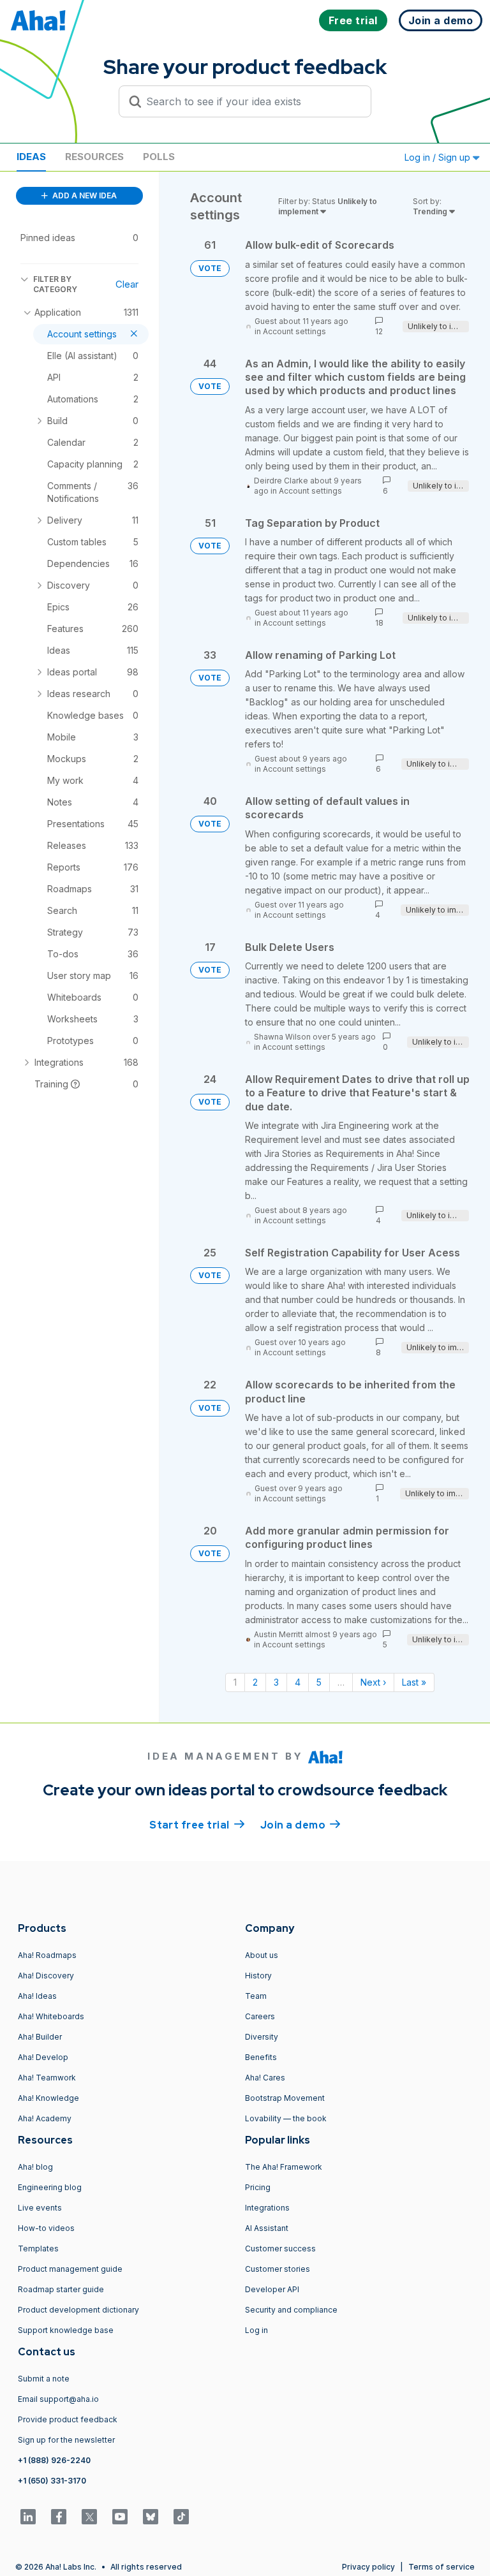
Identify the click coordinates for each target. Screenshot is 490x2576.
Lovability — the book (286, 2118)
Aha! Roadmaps (47, 1955)
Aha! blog (35, 2167)
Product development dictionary (78, 2310)
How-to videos (46, 2228)
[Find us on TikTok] (181, 2517)
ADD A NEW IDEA (84, 195)
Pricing (258, 2187)
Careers (260, 2016)
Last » (414, 1682)
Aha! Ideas (37, 1996)
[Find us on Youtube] (120, 2517)
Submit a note (44, 2379)
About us (262, 1955)
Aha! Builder (40, 2037)
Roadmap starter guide (61, 2289)
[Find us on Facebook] (59, 2517)
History (258, 1976)
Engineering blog (50, 2187)
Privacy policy (368, 2567)
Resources (94, 157)
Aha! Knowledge (48, 2098)
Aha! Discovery (46, 1976)
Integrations (267, 2208)
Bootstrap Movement (285, 2098)
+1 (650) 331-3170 (52, 2481)
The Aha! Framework (284, 2167)
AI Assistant (267, 2228)
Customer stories (278, 2269)
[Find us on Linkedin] (28, 2517)
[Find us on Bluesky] (151, 2517)
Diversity (262, 2037)
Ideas (31, 157)
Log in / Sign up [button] (439, 157)
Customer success (280, 2248)
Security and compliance (291, 2310)
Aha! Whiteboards (51, 2016)
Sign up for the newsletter (66, 2440)
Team (256, 1996)
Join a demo (301, 1825)
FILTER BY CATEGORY (55, 284)
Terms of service (442, 2567)
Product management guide (70, 2269)
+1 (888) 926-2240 (54, 2460)
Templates (38, 2248)
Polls (159, 157)
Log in (256, 2330)
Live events (40, 2208)
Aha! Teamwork (47, 2078)
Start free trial (197, 1825)
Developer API (272, 2289)
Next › (373, 1682)
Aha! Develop (43, 2057)
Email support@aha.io (58, 2399)
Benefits (261, 2057)
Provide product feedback (68, 2419)
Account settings (294, 331)
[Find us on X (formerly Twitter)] (89, 2517)
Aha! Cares (265, 2078)
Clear (127, 284)
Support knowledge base (66, 2330)
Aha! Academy (45, 2118)
